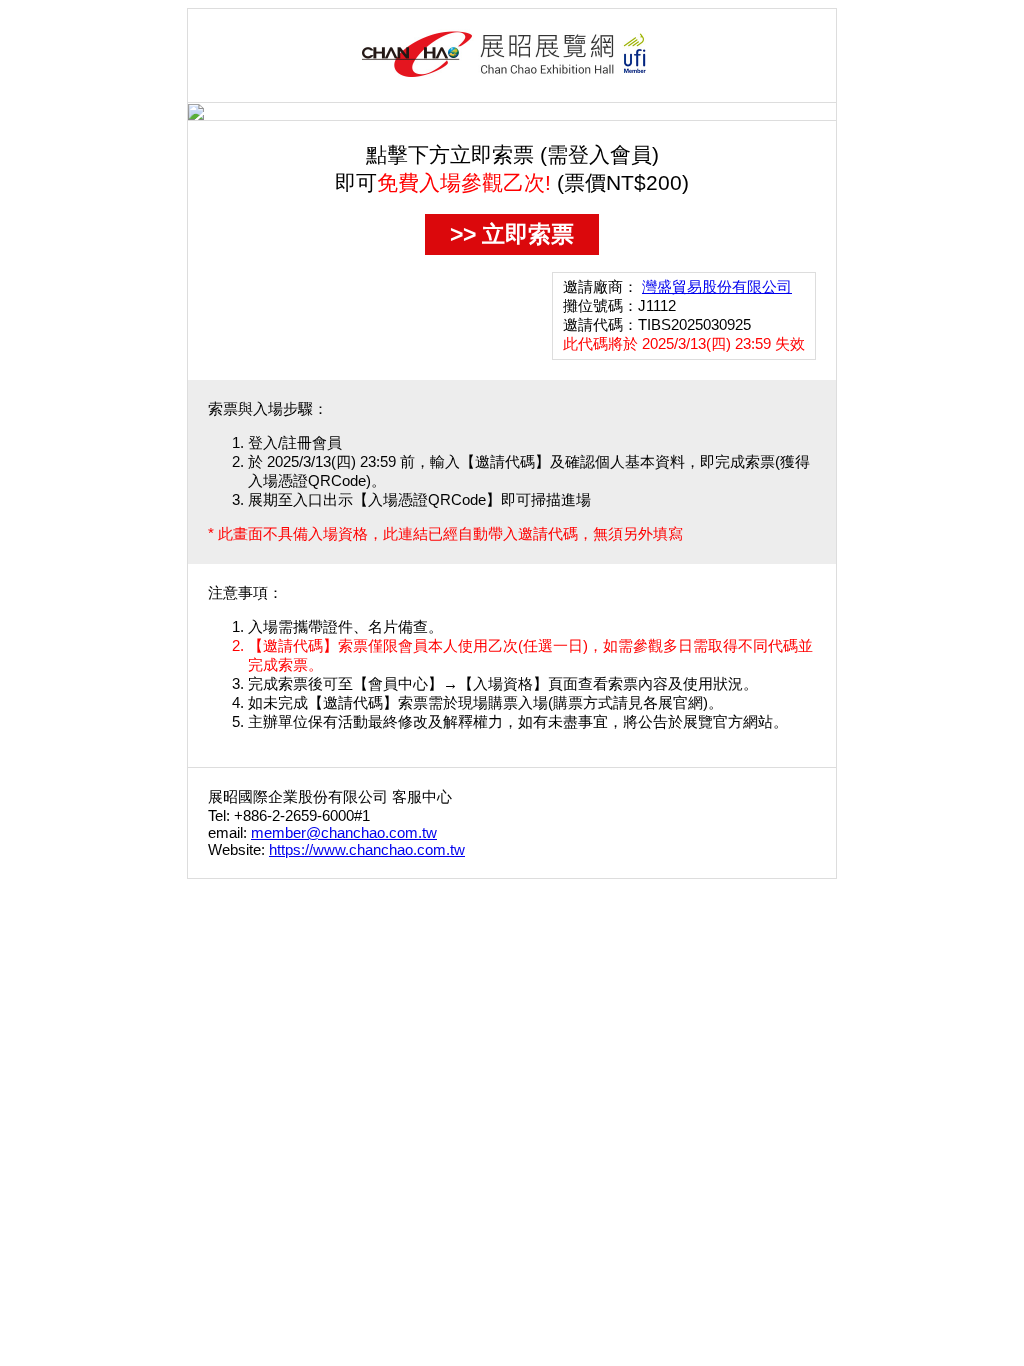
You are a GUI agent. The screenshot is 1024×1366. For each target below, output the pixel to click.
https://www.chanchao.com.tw (367, 849)
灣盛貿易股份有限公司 (717, 286)
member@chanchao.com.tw (344, 832)
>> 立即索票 (512, 234)
